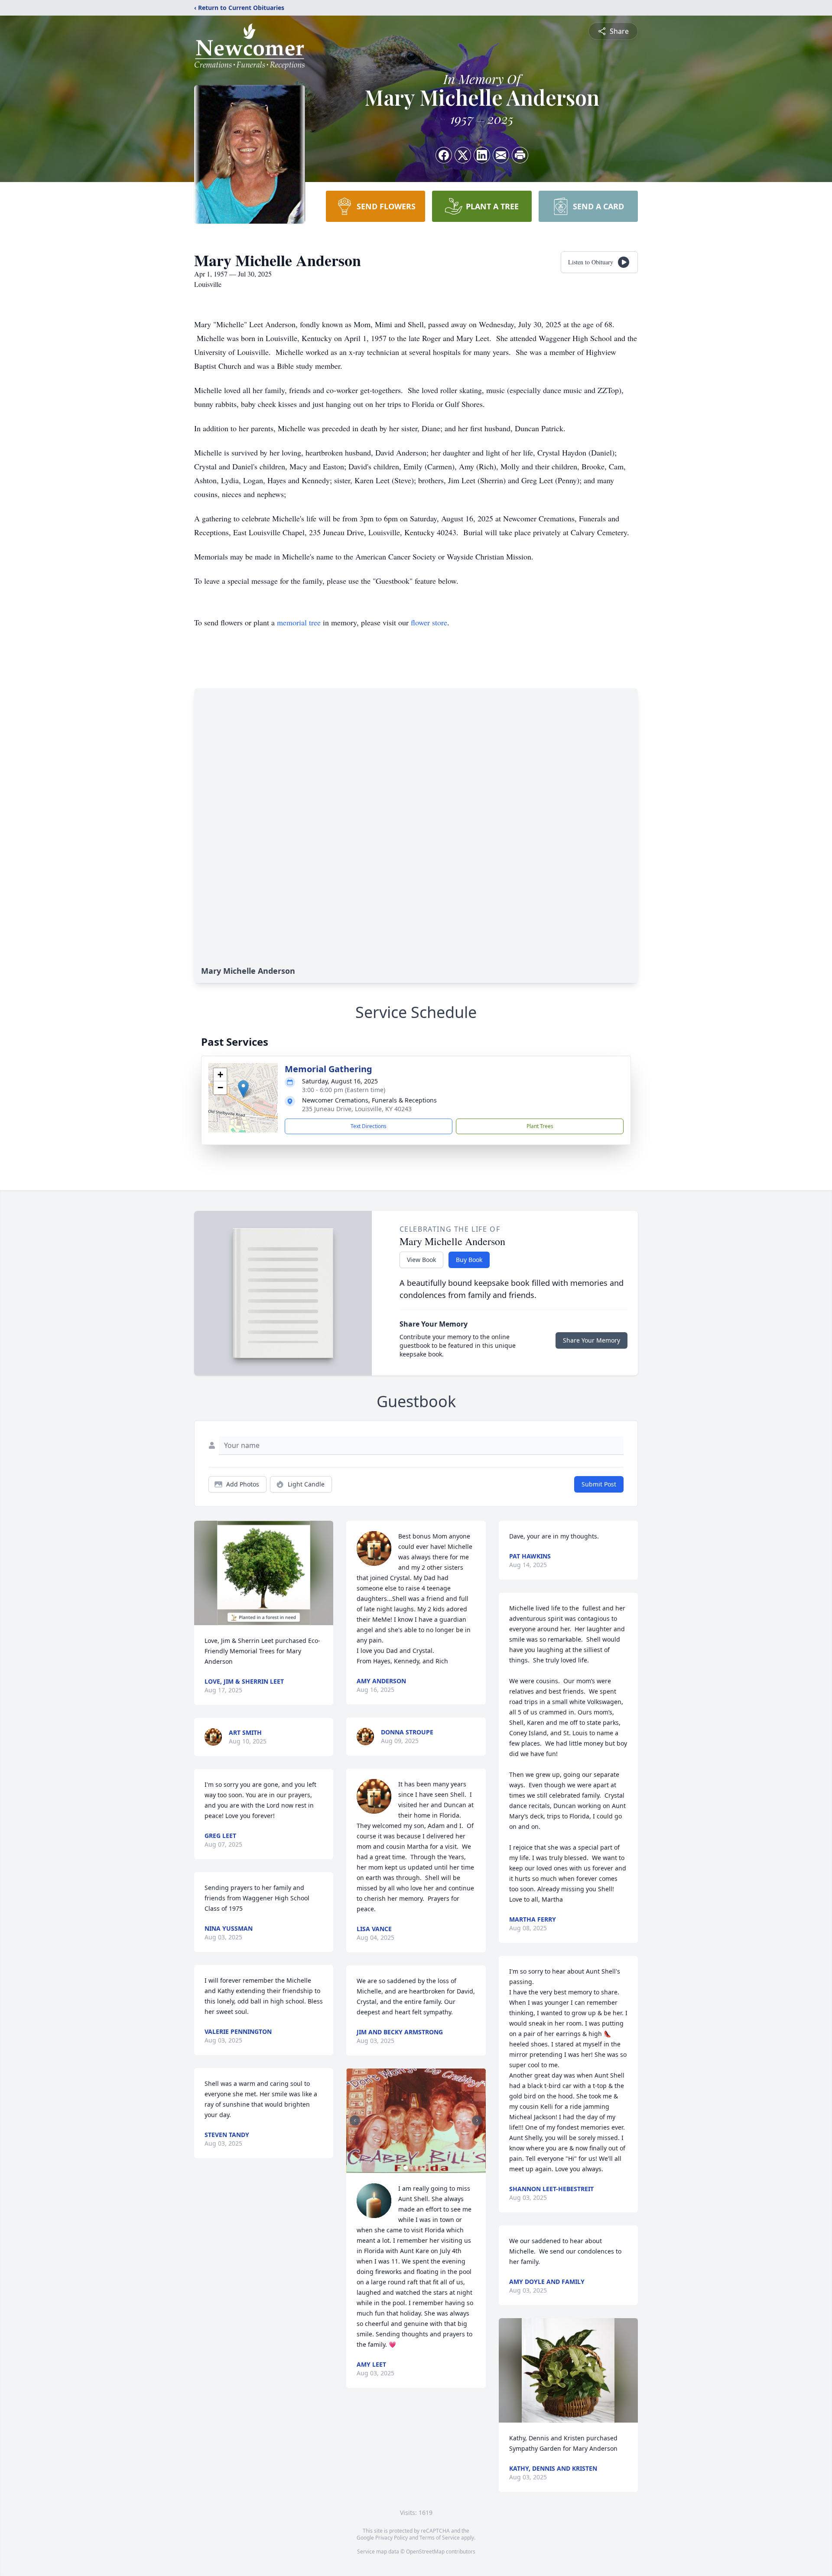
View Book (421, 1260)
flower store (429, 622)
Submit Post (599, 1484)
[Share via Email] (501, 155)
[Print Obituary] (520, 155)
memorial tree (299, 622)
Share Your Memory (591, 1340)
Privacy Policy (392, 2538)
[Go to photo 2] (411, 2168)
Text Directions (369, 1126)
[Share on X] (463, 155)
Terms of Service (440, 2538)
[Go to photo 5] (426, 2168)
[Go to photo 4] (421, 2168)
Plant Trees (540, 1126)
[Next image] (477, 2121)
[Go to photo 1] (406, 2168)
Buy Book (469, 1260)
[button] (243, 1089)
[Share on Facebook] (444, 155)
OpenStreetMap (425, 2552)
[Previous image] (355, 2121)
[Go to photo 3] (416, 2168)
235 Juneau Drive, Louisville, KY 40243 (357, 1109)
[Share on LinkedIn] (482, 155)
